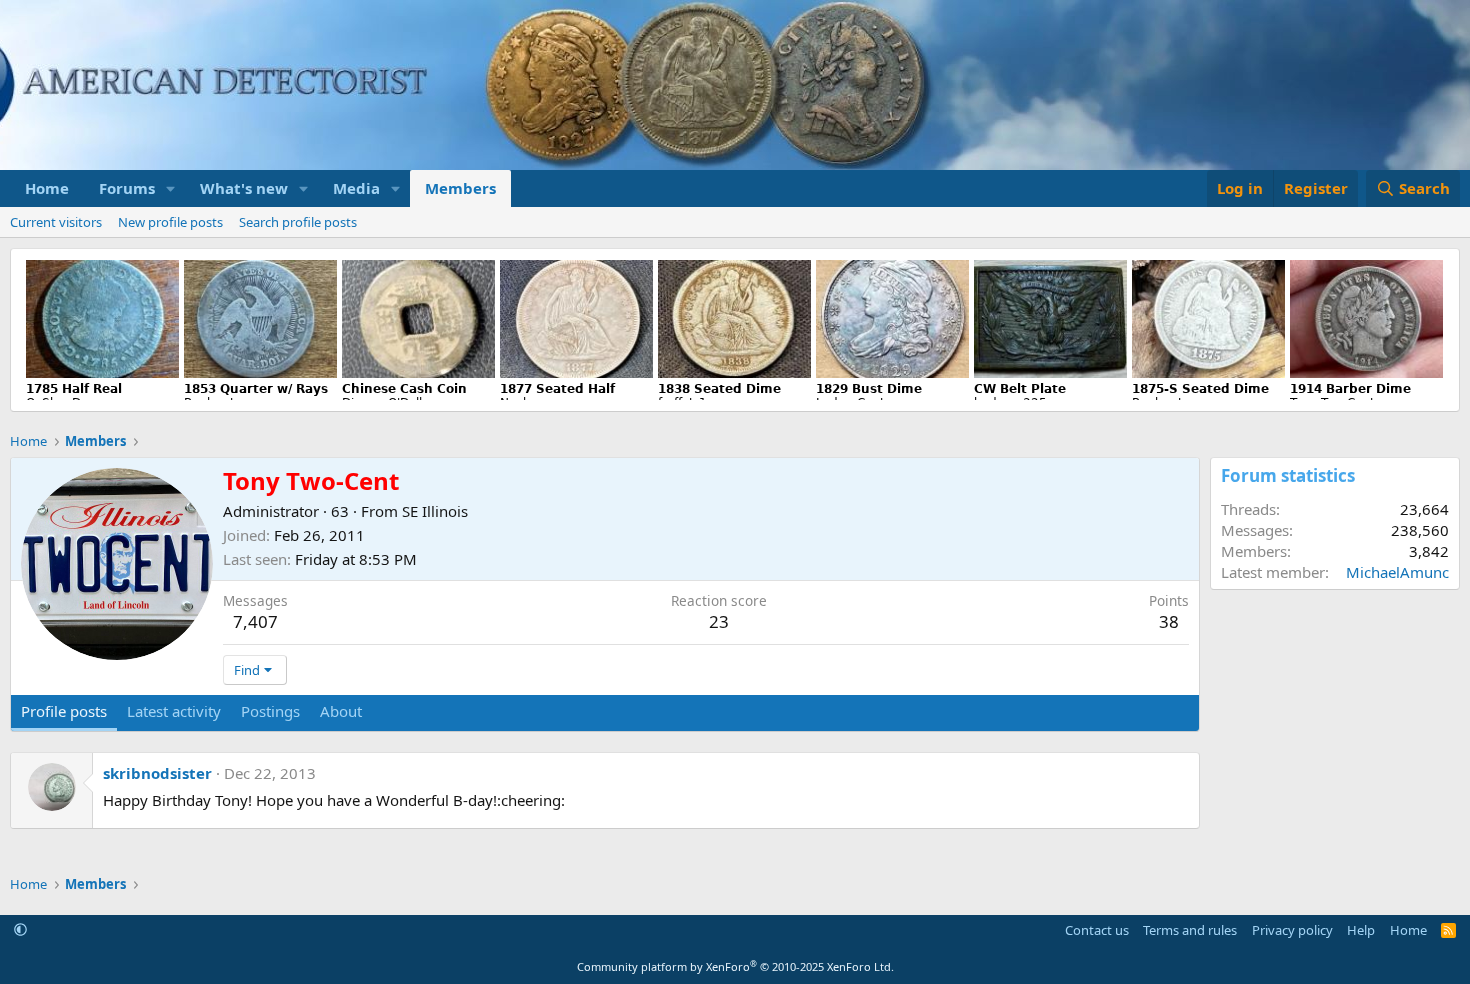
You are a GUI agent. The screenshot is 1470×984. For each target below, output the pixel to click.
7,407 (255, 621)
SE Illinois (435, 511)
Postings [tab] (270, 711)
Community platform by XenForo (735, 966)
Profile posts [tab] (64, 711)
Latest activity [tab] (174, 711)
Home (47, 188)
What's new (244, 188)
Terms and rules (1190, 930)
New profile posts (170, 222)
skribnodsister (157, 773)
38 (1169, 621)
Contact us (1097, 930)
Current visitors (56, 222)
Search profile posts (298, 222)
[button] (171, 188)
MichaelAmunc (1397, 572)
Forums (127, 188)
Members (460, 188)
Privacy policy (1292, 930)
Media (356, 188)
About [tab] (341, 711)
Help (1361, 930)
